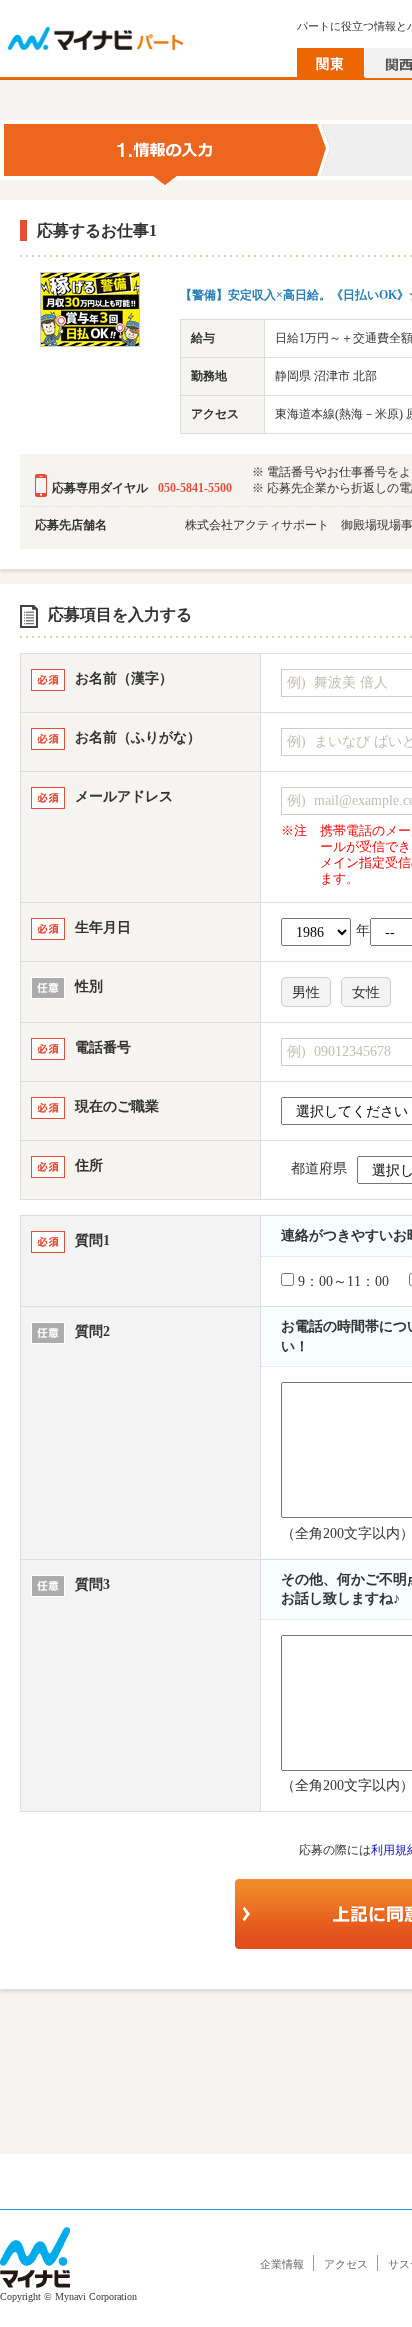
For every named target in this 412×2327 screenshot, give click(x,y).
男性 (306, 992)
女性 (366, 992)
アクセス (346, 2264)
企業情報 (282, 2264)
